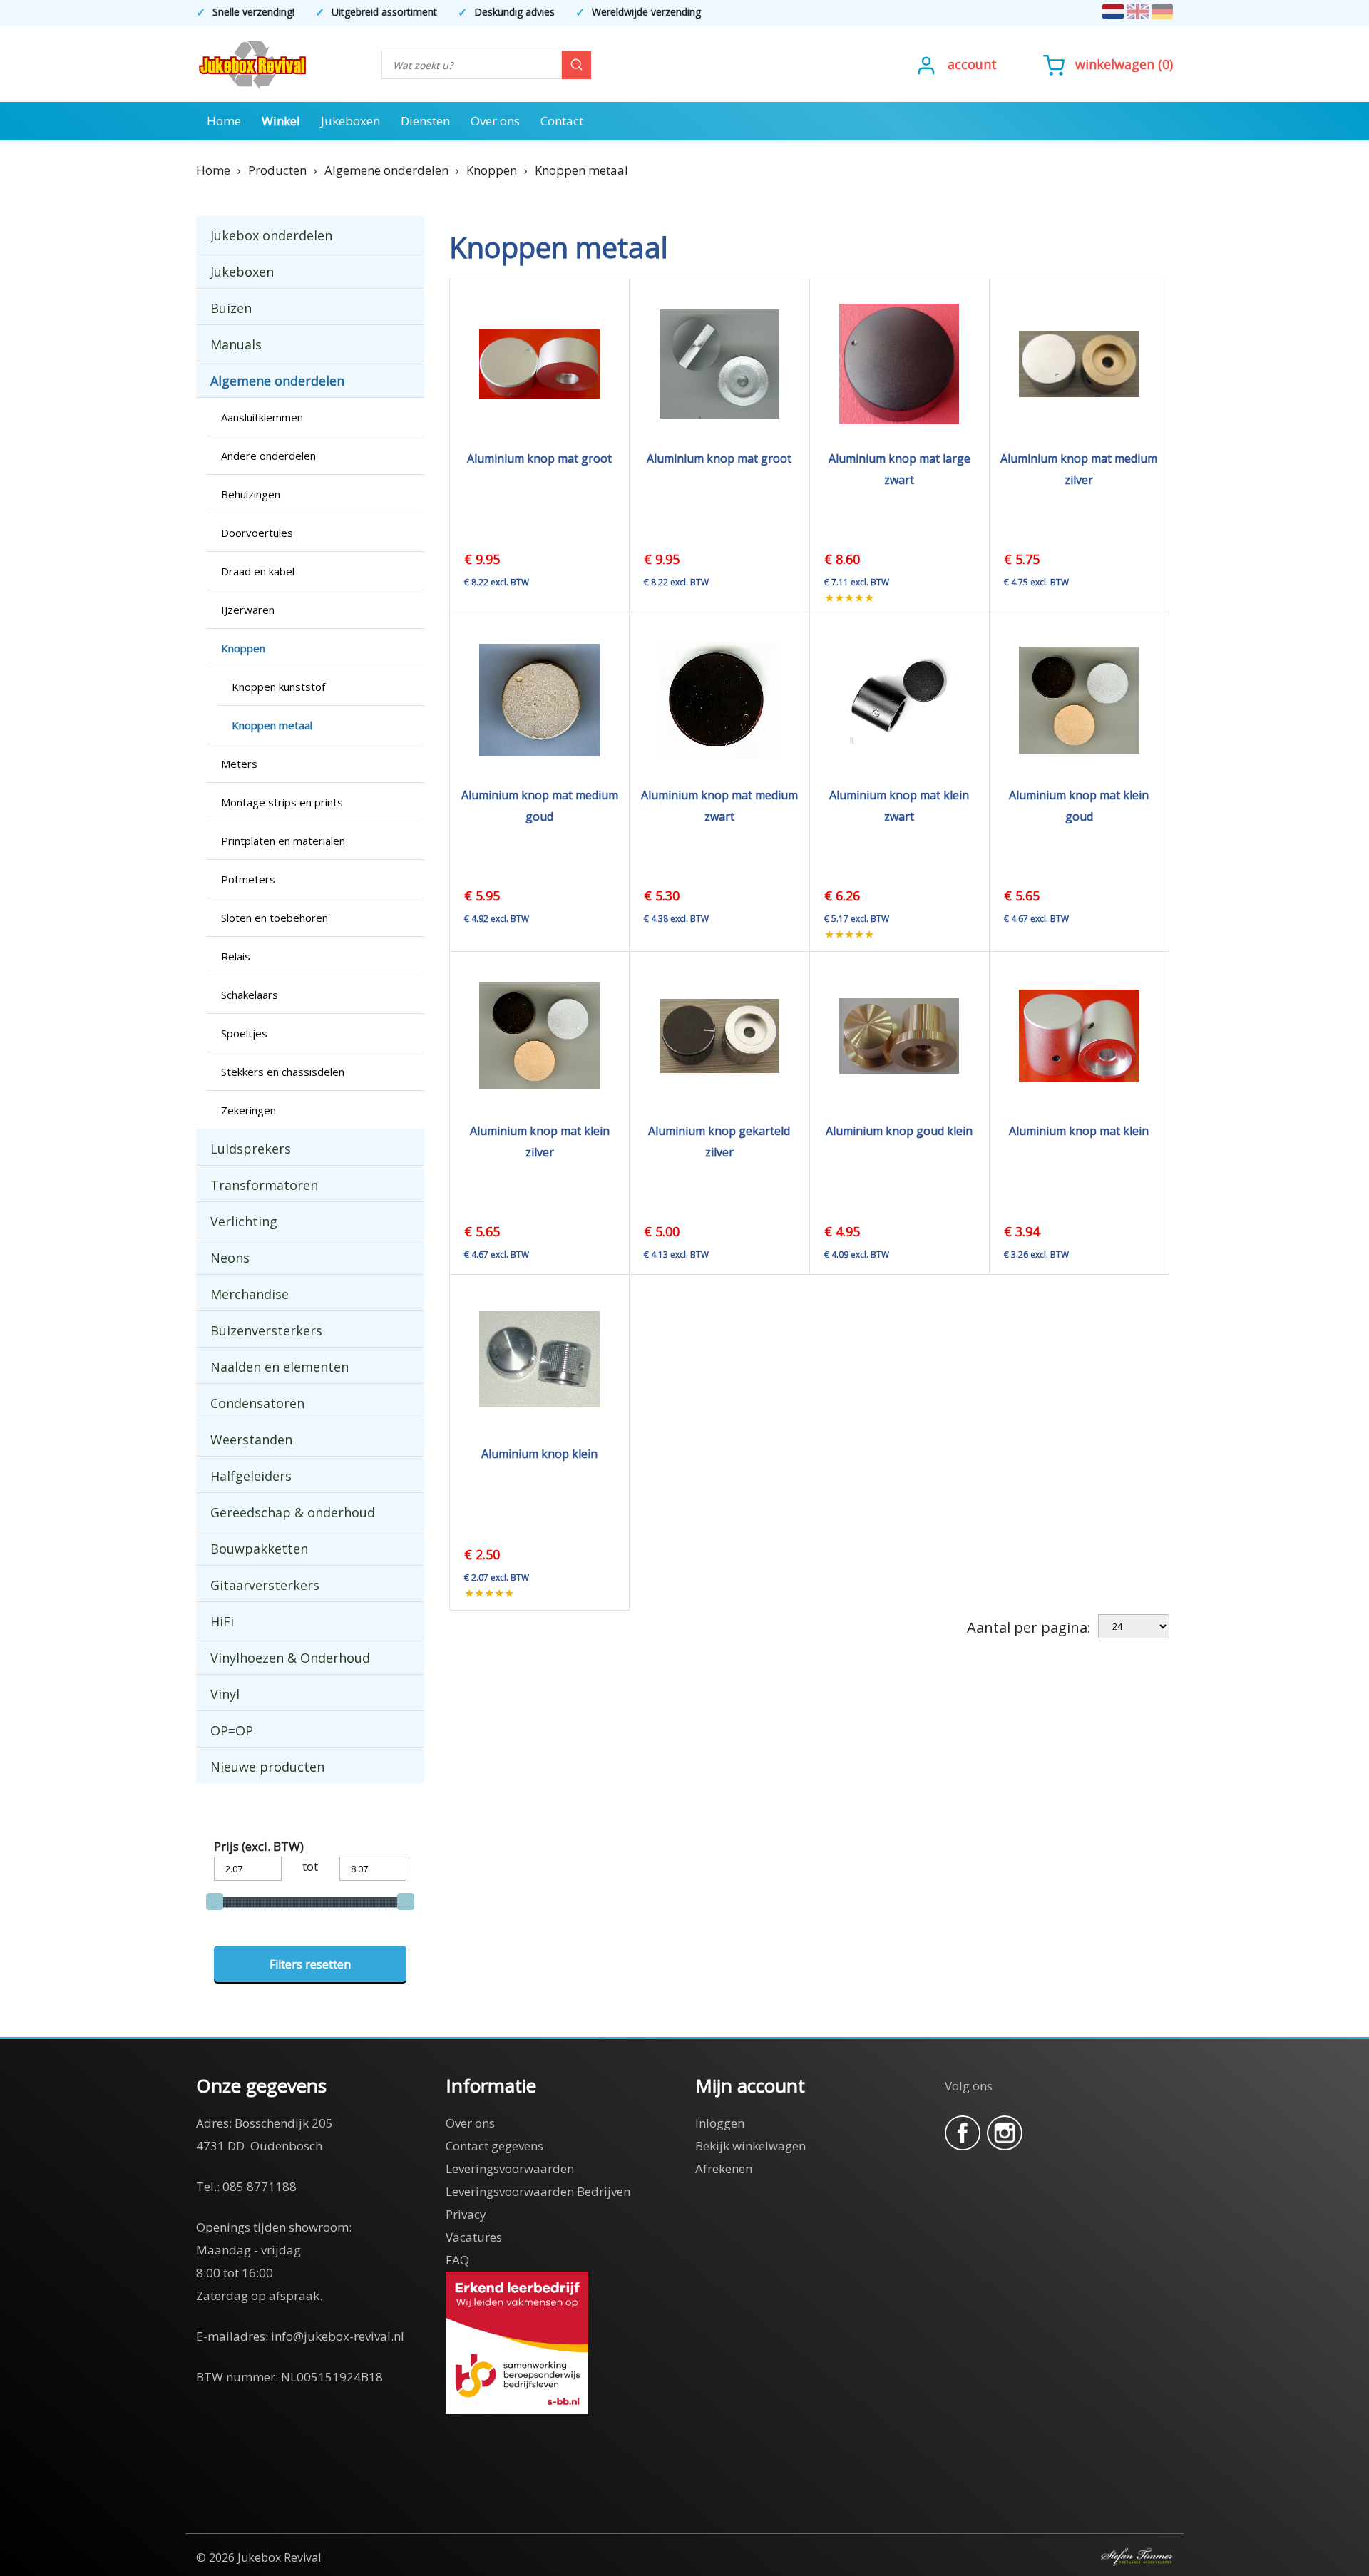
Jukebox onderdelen (271, 235)
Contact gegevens (494, 2146)
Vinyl (225, 1694)
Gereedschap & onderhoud (293, 1512)
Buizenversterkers (266, 1330)
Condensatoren (257, 1403)
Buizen (231, 308)
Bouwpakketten (259, 1549)
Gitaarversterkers (265, 1585)
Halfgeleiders (251, 1476)
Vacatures (474, 2237)
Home (224, 121)
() (1124, 64)
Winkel (281, 121)
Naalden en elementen (280, 1367)
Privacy (466, 2214)
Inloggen (720, 2123)
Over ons (495, 121)
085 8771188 (260, 2186)
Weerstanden (251, 1440)
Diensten (425, 121)
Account (972, 64)
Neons (230, 1258)
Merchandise (250, 1294)
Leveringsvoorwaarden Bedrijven (538, 2191)
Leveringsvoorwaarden (510, 2169)
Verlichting (244, 1221)
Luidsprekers (251, 1149)
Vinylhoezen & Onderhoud (290, 1658)
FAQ (457, 2260)
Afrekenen (724, 2169)
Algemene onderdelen (277, 381)
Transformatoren (264, 1185)
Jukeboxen (350, 121)
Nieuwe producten (267, 1767)
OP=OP (232, 1730)
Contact (562, 121)
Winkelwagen (1115, 64)
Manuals (236, 344)
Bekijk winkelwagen (750, 2146)
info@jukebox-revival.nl (338, 2336)
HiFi (222, 1621)
